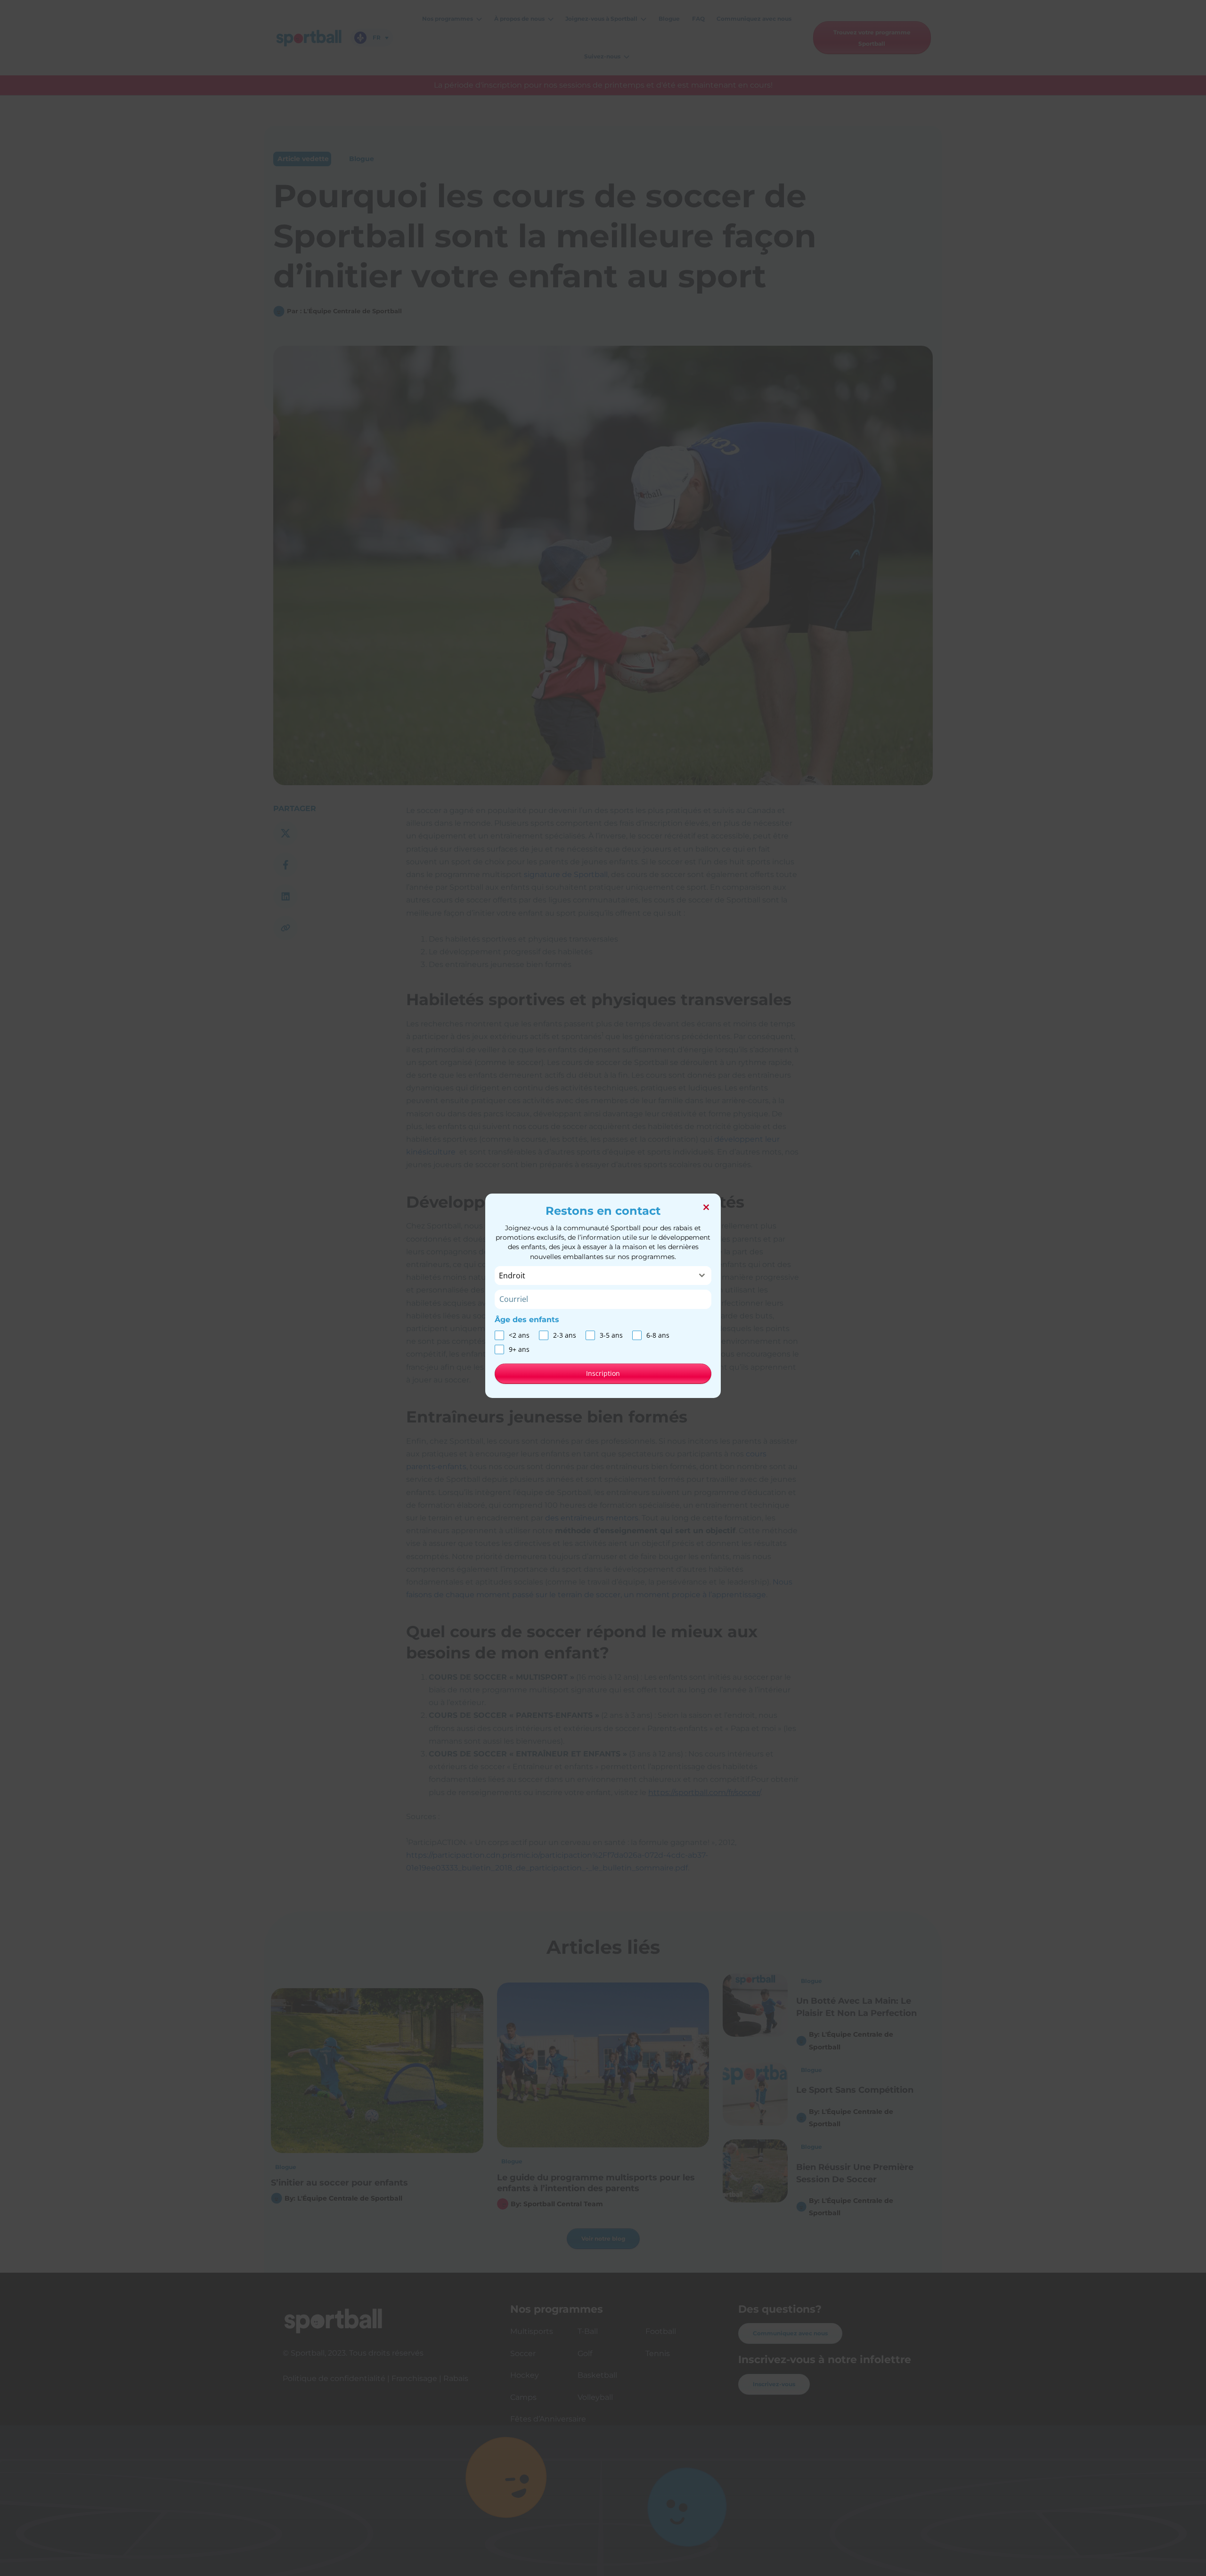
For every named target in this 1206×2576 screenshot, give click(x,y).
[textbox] (594, 1276)
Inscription (603, 1373)
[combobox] (603, 1276)
